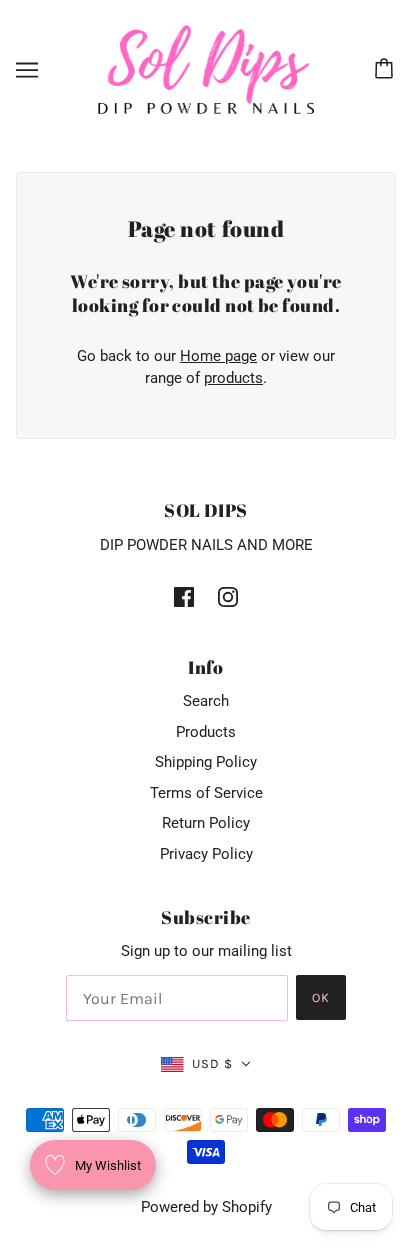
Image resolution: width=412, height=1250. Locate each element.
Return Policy (206, 823)
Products (206, 732)
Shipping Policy (206, 762)
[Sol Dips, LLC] (206, 69)
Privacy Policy (206, 854)
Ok (321, 997)
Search (206, 701)
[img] (184, 596)
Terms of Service (206, 793)
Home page (218, 356)
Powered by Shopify (206, 1207)
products (233, 378)
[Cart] (387, 70)
